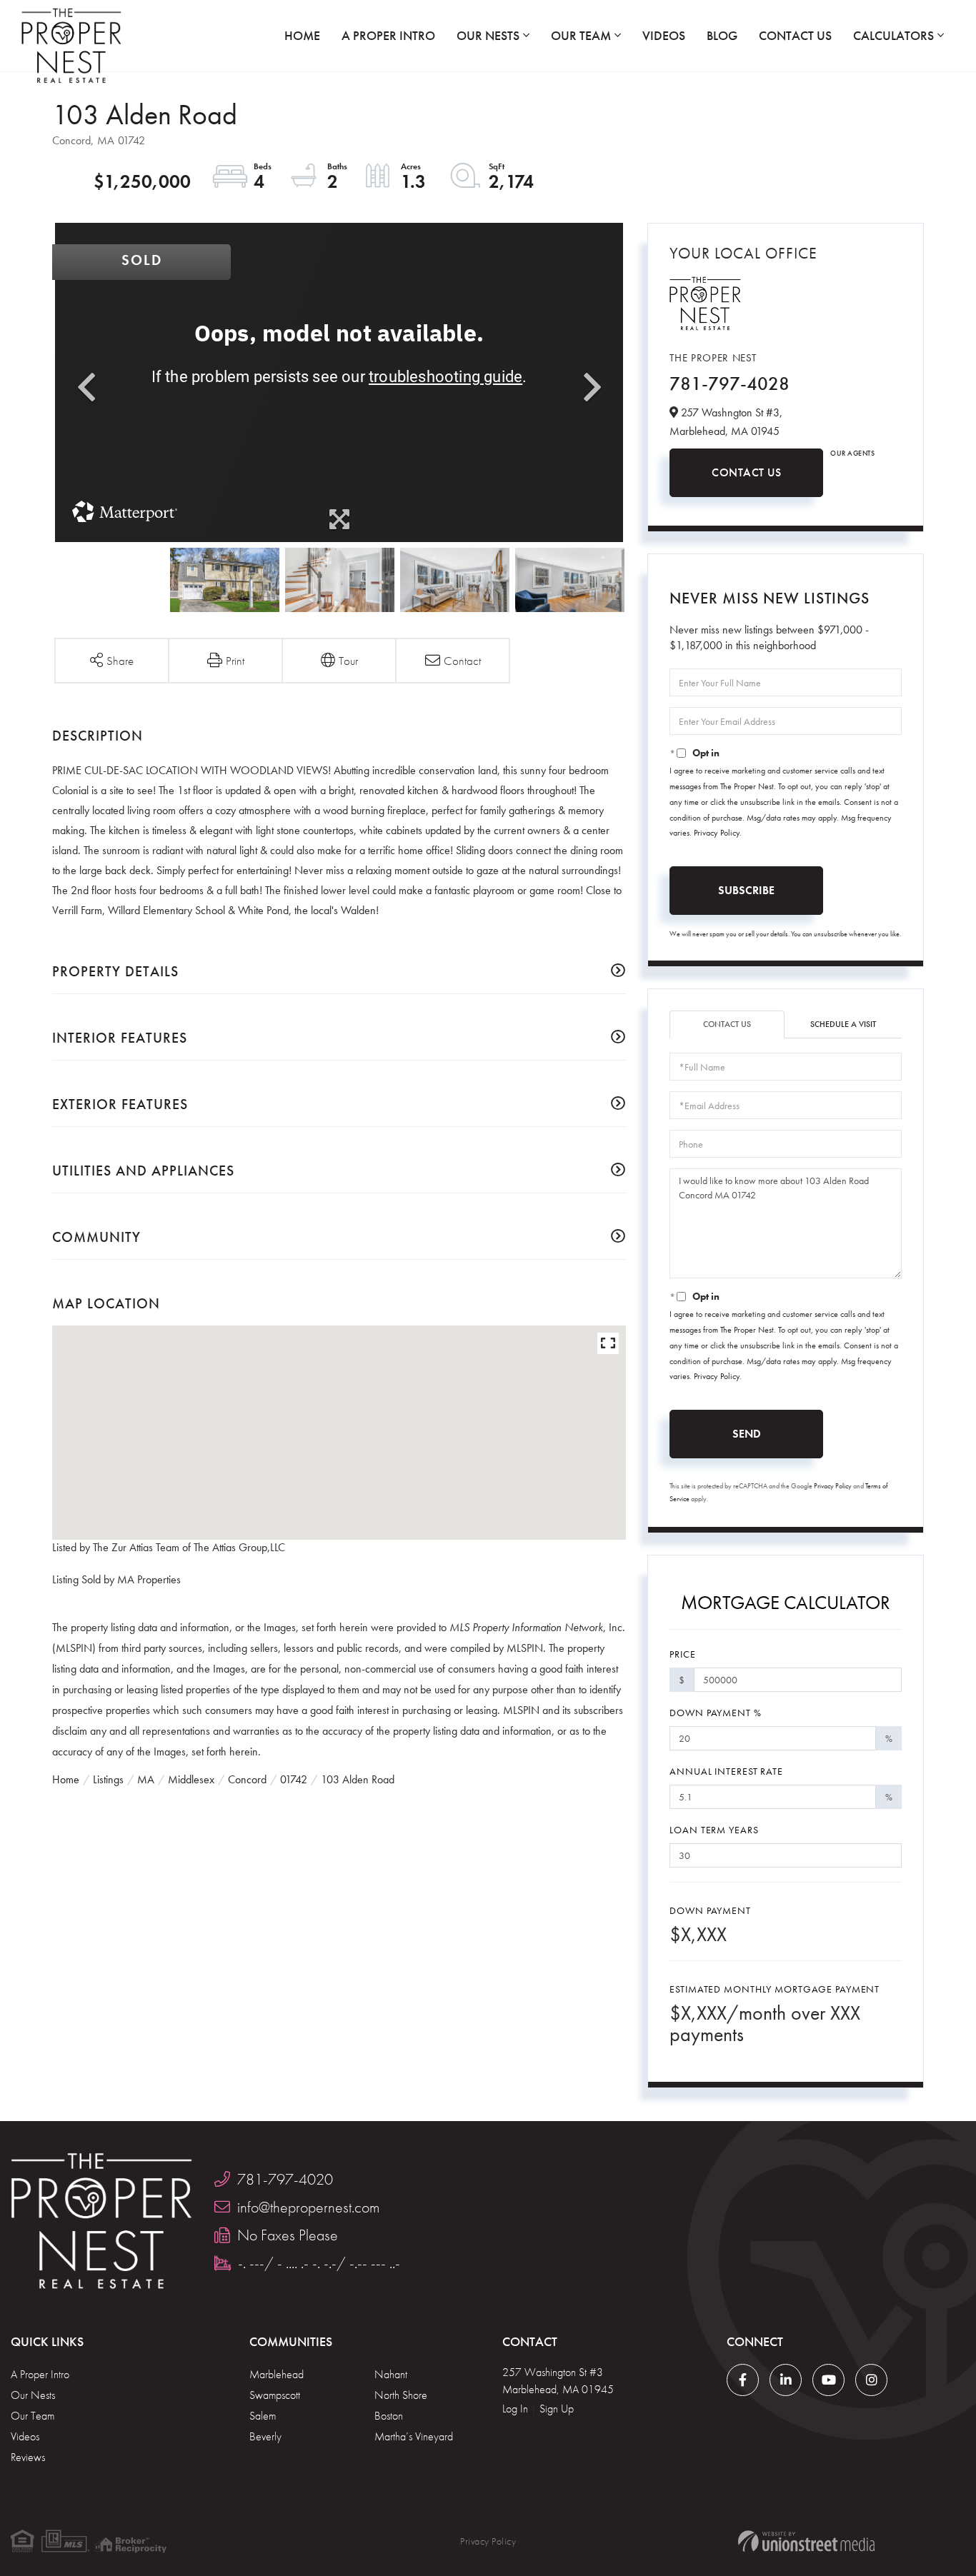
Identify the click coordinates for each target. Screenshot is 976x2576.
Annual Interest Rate (726, 1771)
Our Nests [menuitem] (488, 35)
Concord (247, 1779)
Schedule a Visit (843, 1024)
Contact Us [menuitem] (795, 35)
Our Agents (852, 453)
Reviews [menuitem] (28, 2457)
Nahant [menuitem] (391, 2374)
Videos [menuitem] (664, 35)
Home (66, 1779)
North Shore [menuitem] (401, 2395)
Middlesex (191, 1779)
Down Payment (710, 1910)
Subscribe (746, 890)
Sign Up (557, 2409)
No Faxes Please (288, 2235)
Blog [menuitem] (722, 35)
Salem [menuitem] (263, 2416)
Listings (108, 1779)
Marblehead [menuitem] (277, 2374)
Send (747, 1434)
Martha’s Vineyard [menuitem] (414, 2436)
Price (682, 1654)
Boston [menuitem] (389, 2416)
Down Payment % (715, 1713)
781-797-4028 (729, 384)
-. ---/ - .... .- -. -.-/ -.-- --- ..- (319, 2263)
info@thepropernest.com (308, 2207)
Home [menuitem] (302, 35)
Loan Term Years (714, 1830)
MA (146, 1779)
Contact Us (746, 472)
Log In (515, 2409)
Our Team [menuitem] (581, 35)
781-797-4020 (285, 2179)
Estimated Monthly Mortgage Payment (775, 1989)
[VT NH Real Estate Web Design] (806, 2541)
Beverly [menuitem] (265, 2436)
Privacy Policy (717, 833)
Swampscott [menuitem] (275, 2395)
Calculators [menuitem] (893, 35)
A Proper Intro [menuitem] (388, 35)
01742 (294, 1779)
